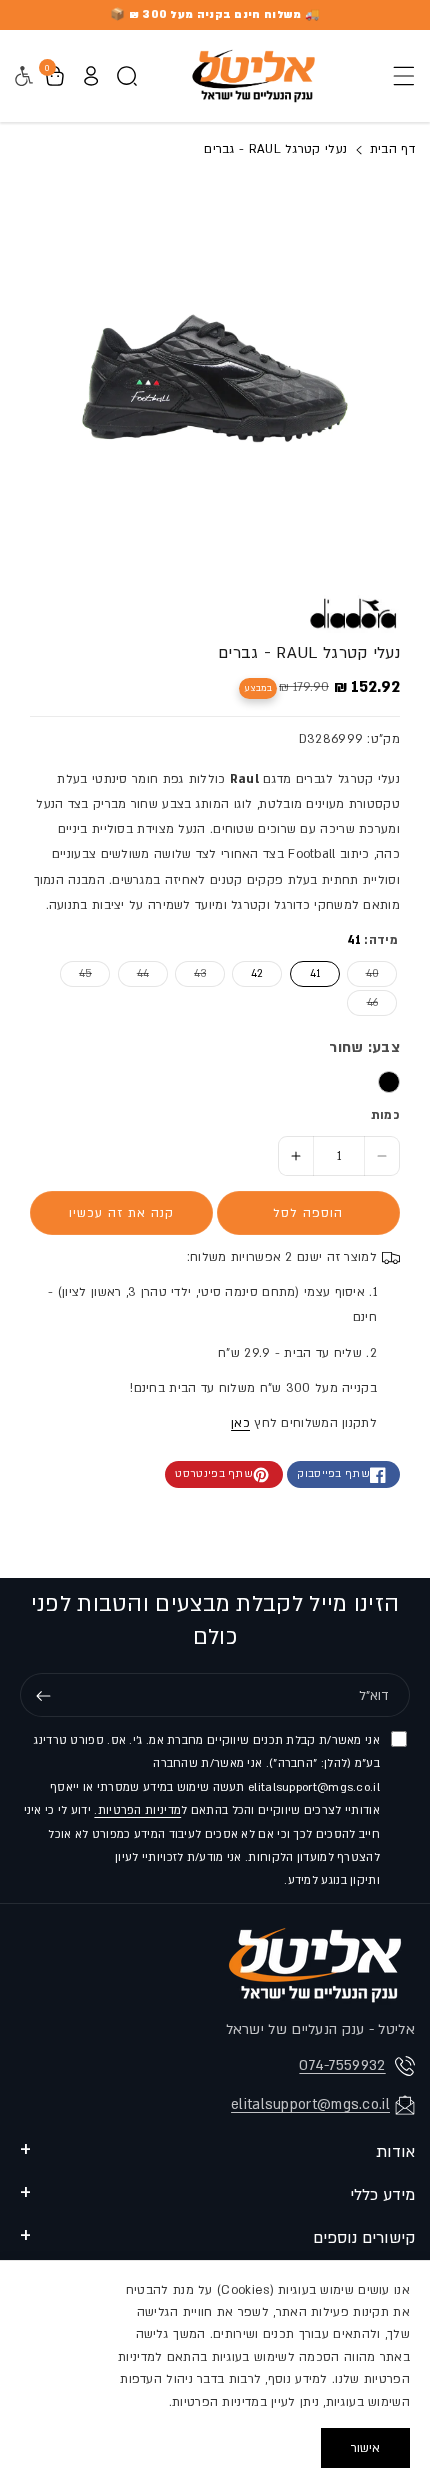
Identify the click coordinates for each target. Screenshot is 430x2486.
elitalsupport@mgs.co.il (310, 2104)
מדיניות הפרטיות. (137, 1810)
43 (190, 973)
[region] (215, 2373)
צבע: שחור (364, 1047)
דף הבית (390, 149)
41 (315, 974)
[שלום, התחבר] (91, 76)
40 (363, 973)
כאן (240, 1423)
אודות (395, 2152)
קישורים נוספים (364, 2238)
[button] (398, 76)
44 (133, 973)
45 (76, 973)
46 (362, 1002)
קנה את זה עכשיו (121, 1213)
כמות (385, 1115)
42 (257, 974)
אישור (365, 2448)
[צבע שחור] (389, 1082)
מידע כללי (382, 2195)
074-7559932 (342, 2065)
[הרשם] (43, 1696)
